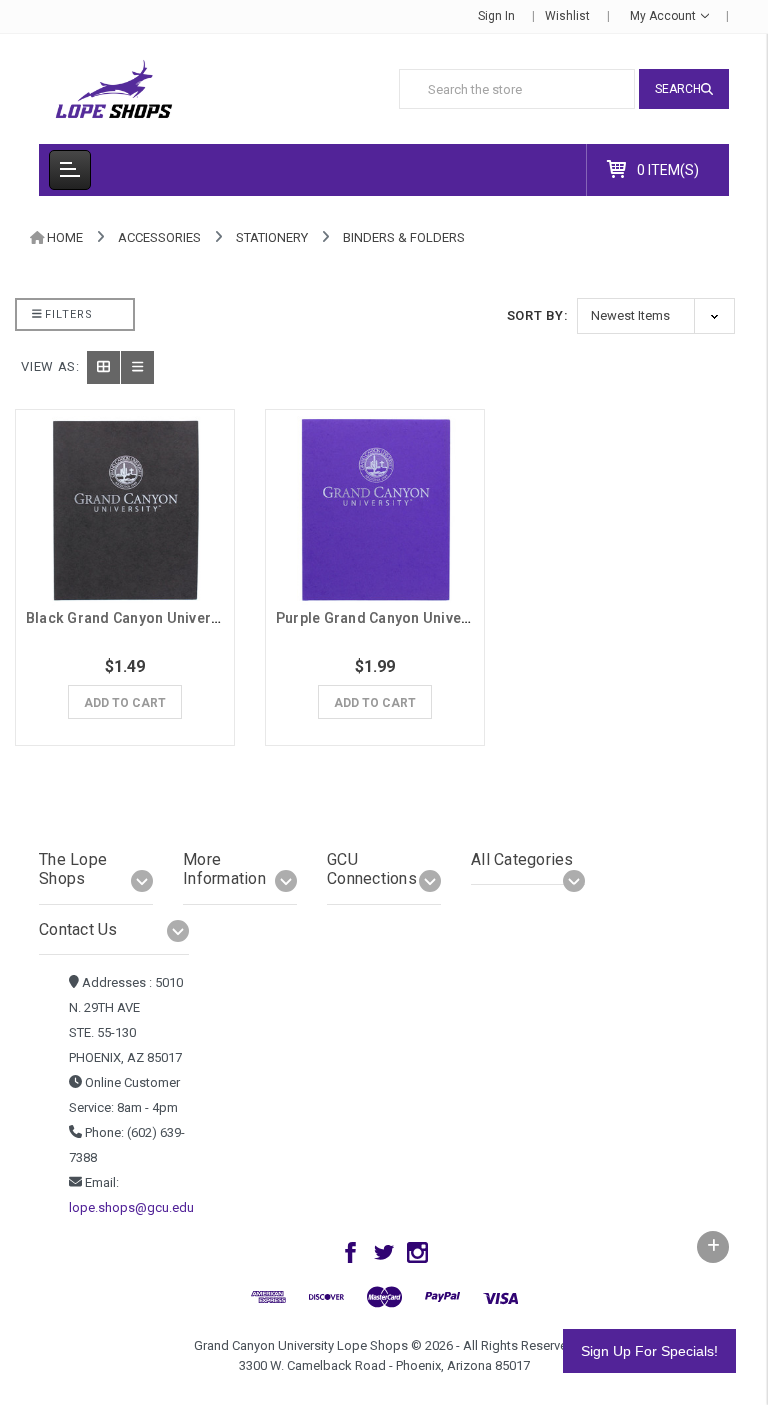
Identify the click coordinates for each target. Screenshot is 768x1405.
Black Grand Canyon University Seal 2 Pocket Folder (204, 618)
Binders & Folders (404, 237)
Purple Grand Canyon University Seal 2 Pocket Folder (457, 618)
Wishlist (567, 16)
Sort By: (538, 315)
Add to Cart (125, 703)
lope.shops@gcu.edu (131, 1207)
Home (65, 237)
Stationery (272, 237)
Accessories (159, 237)
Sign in (496, 16)
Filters (67, 314)
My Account (664, 16)
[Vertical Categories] (70, 170)
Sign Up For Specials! (649, 1351)
